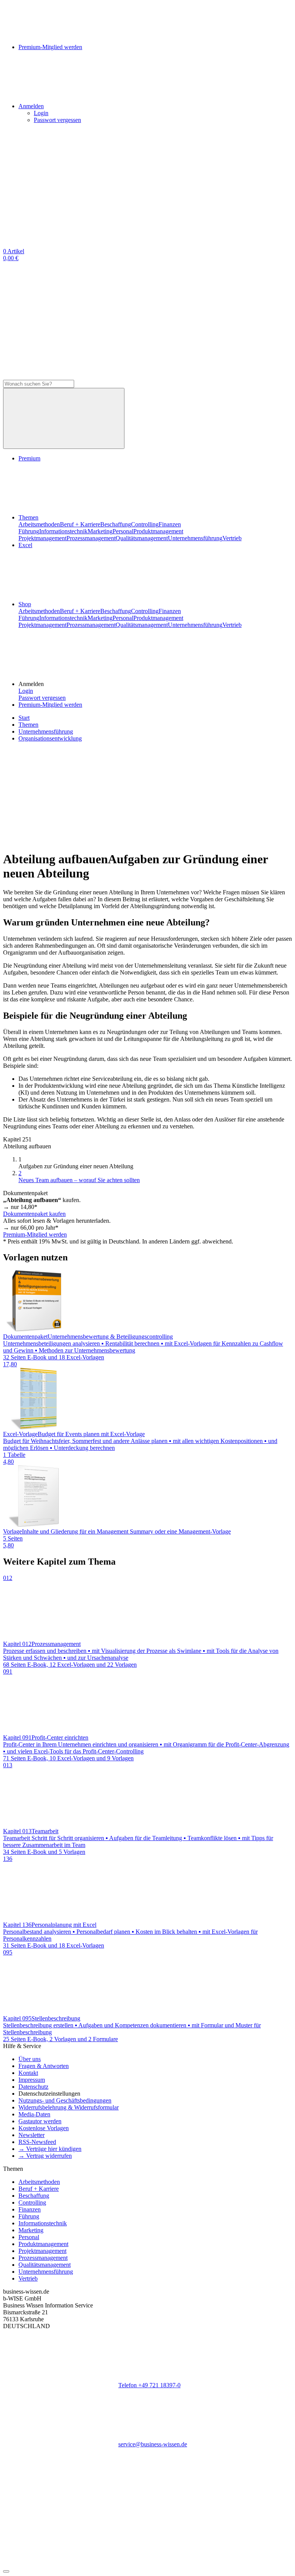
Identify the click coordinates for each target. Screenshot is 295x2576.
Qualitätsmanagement (142, 538)
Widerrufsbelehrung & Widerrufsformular (69, 2107)
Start (24, 718)
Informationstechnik (63, 531)
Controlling (145, 524)
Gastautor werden (40, 2121)
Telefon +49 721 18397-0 (149, 2385)
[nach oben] (6, 2571)
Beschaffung (116, 524)
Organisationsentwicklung (50, 738)
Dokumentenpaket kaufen (34, 1214)
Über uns (30, 2059)
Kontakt (28, 2073)
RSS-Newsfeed (37, 2142)
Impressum (32, 2080)
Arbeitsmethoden (39, 524)
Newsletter (31, 2135)
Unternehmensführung (195, 538)
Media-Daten (34, 2114)
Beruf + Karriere (80, 524)
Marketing (100, 531)
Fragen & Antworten (44, 2066)
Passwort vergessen (57, 120)
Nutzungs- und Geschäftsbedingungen (65, 2100)
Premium (29, 458)
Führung (29, 531)
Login (41, 113)
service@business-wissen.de (153, 2444)
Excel (25, 545)
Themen (28, 517)
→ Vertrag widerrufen (45, 2156)
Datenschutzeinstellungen (49, 2094)
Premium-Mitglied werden (50, 705)
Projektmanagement (42, 538)
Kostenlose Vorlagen (44, 2128)
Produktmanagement (158, 531)
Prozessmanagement (91, 538)
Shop (25, 604)
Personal (123, 531)
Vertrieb (232, 538)
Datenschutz (33, 2087)
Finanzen (170, 524)
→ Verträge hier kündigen (50, 2149)
